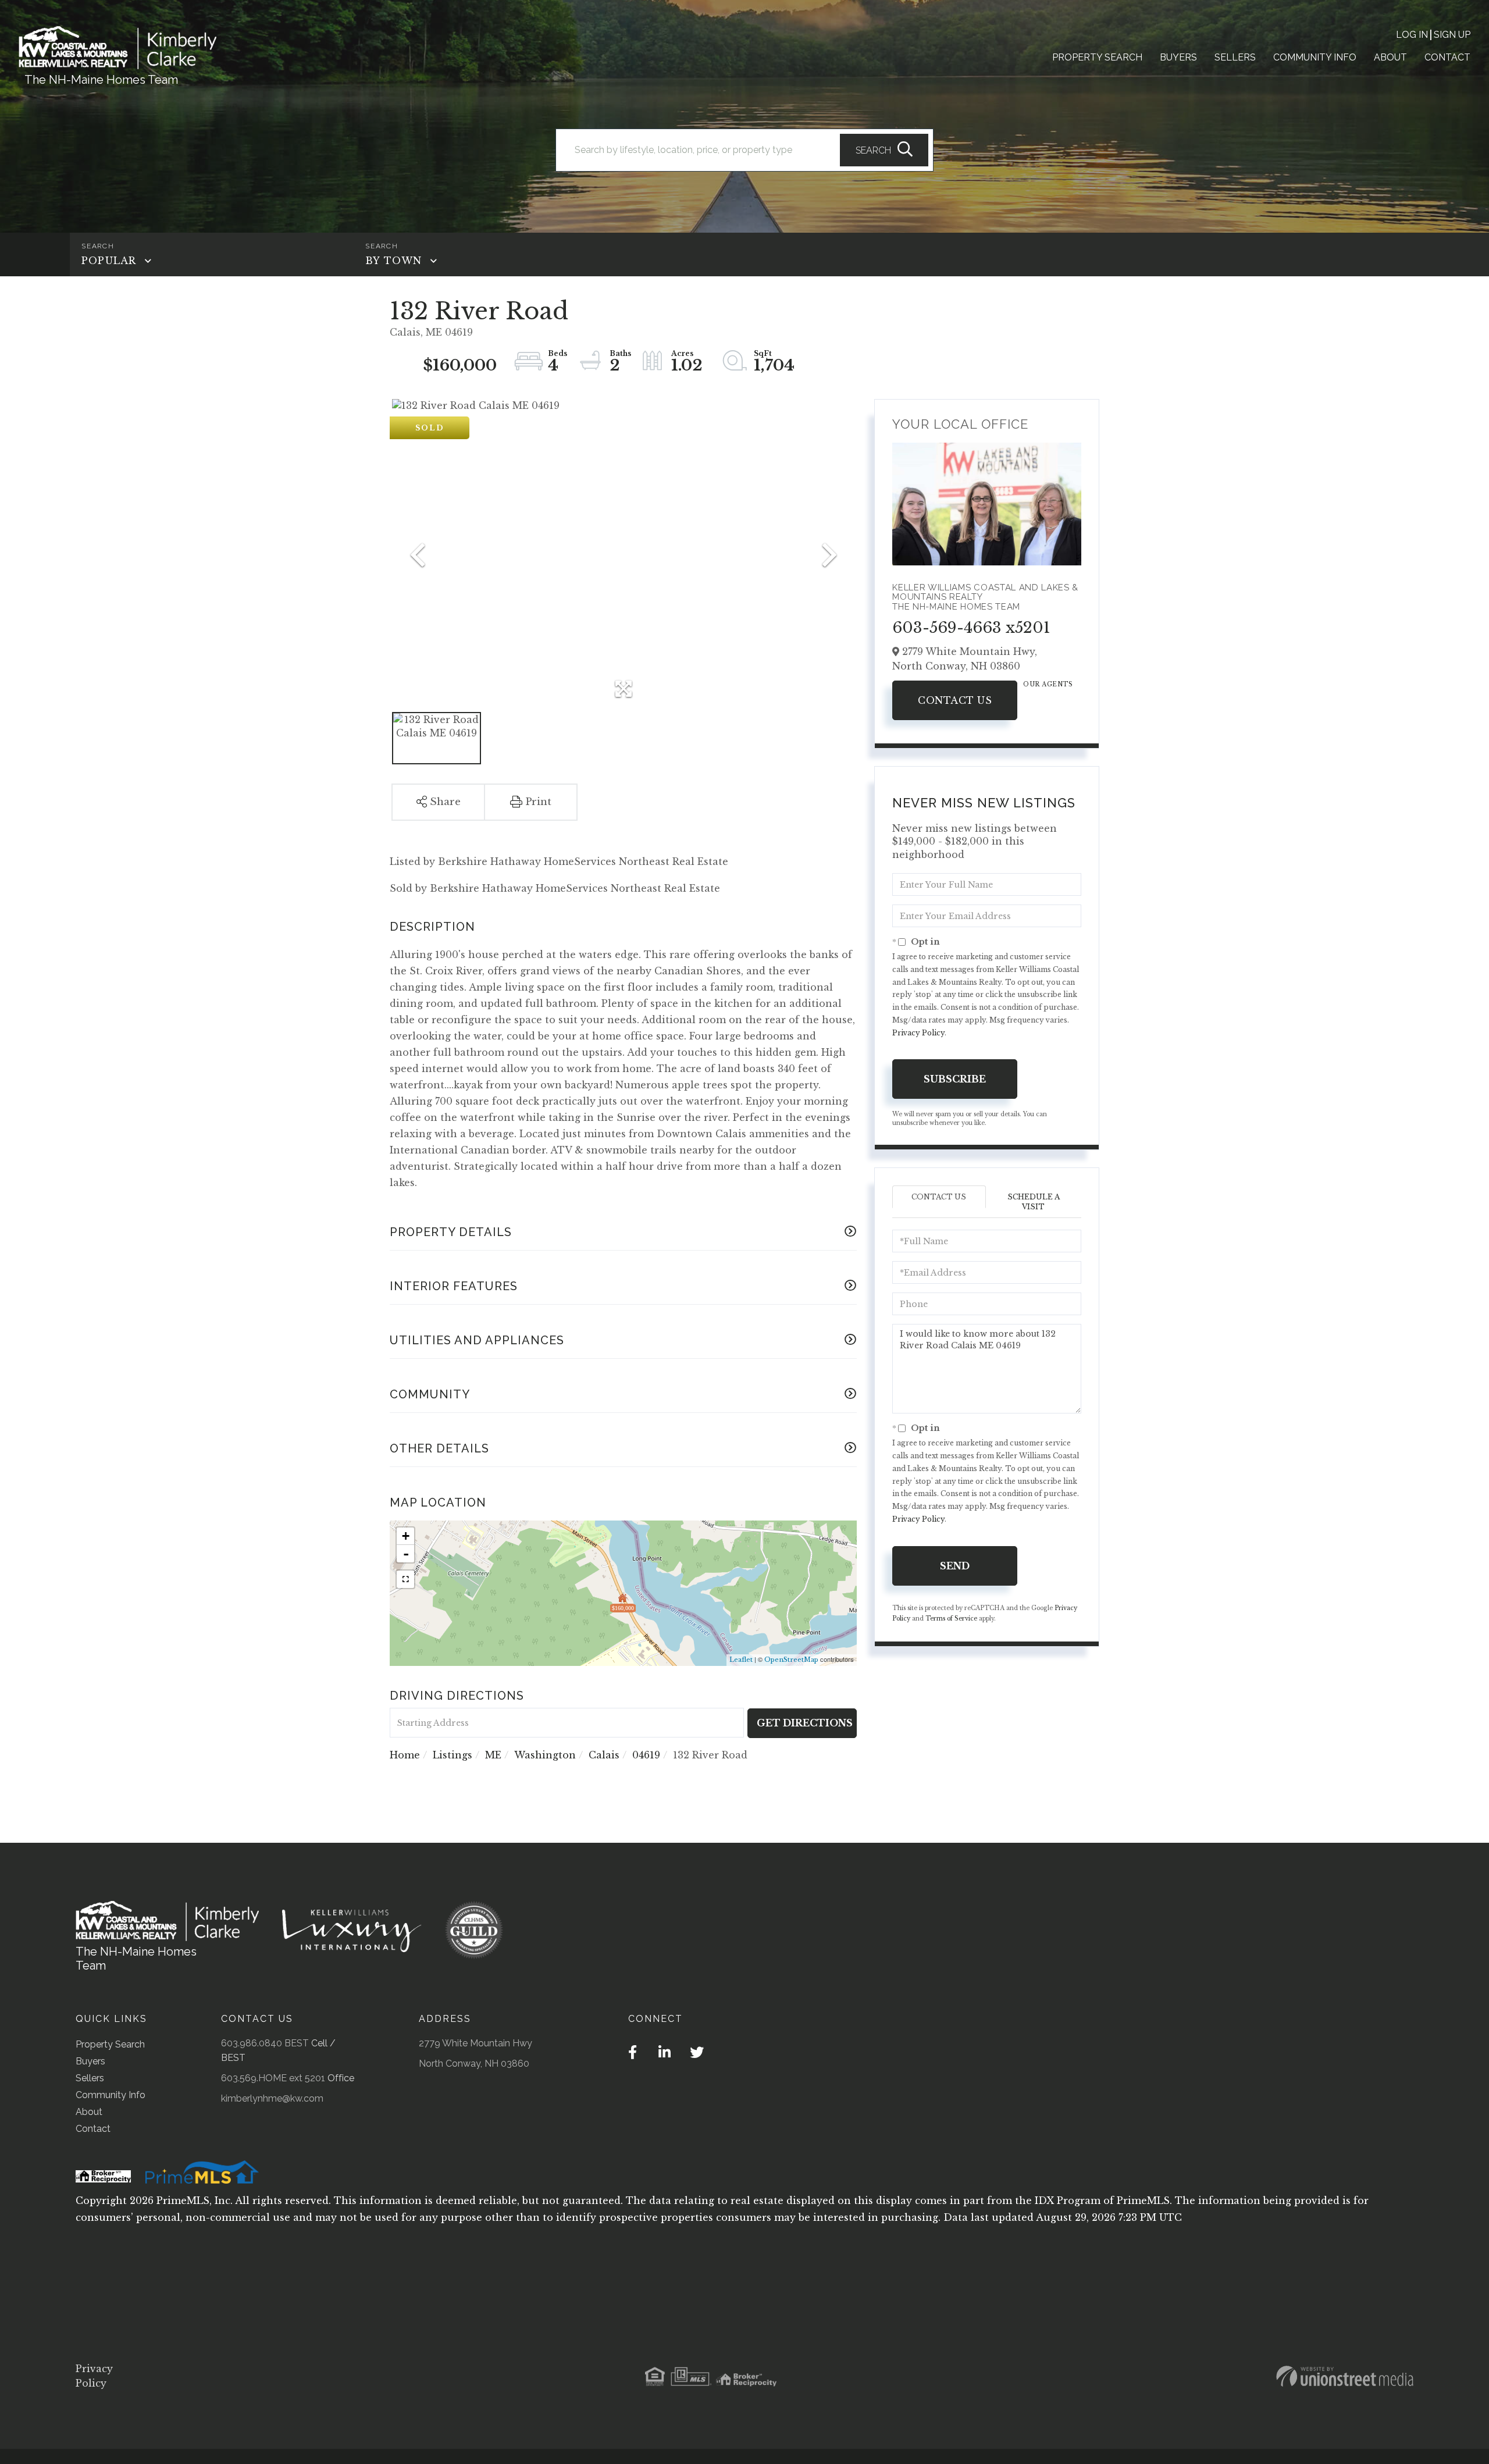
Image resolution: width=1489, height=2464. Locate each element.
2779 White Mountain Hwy (475, 2043)
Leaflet (741, 1660)
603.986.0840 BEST (265, 2043)
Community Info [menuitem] (1315, 57)
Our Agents (1048, 684)
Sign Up (1452, 35)
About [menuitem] (1390, 57)
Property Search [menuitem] (1097, 57)
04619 (646, 1755)
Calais (604, 1755)
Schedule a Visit (1034, 1202)
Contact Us (955, 700)
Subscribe (955, 1079)
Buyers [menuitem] (1178, 57)
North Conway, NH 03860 (474, 2064)
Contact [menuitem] (1447, 57)
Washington (545, 1755)
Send (955, 1566)
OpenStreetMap (791, 1660)
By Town (393, 261)
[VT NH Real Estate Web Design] (1345, 2376)
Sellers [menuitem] (1235, 57)
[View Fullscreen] (405, 1579)
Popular (109, 261)
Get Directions (805, 1723)
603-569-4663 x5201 (971, 628)
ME (493, 1755)
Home (405, 1755)
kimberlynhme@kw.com (272, 2098)
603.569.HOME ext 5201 (273, 2078)
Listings (453, 1755)
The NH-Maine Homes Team (101, 80)
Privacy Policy (918, 1033)
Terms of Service (951, 1619)
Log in (1412, 35)
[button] (884, 150)
